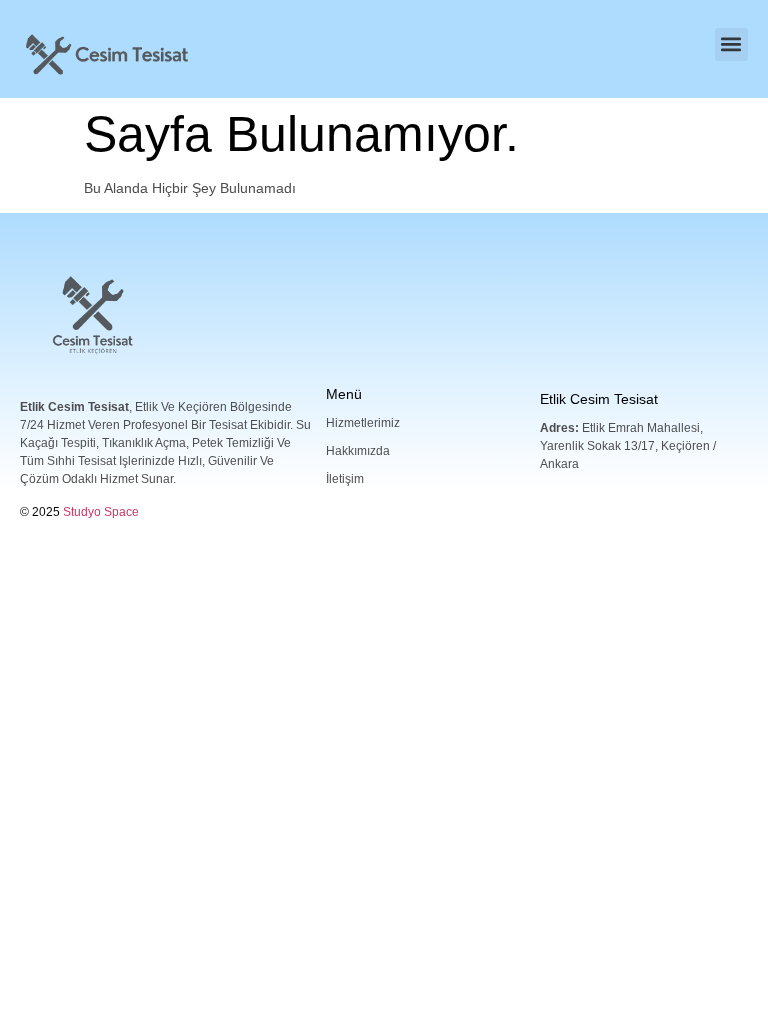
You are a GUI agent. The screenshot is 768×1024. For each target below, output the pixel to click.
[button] (731, 44)
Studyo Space (101, 512)
